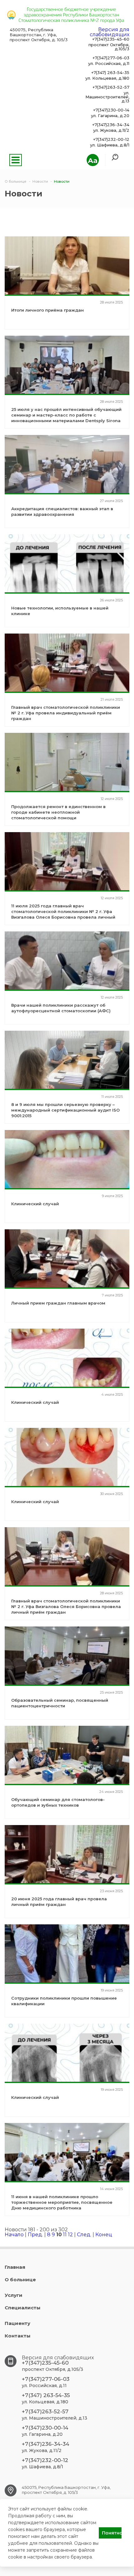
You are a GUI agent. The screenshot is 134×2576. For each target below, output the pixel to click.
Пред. (35, 2235)
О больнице (20, 2280)
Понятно (112, 2533)
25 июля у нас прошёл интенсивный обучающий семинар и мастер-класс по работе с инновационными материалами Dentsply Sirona (66, 415)
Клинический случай (35, 1204)
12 (70, 2235)
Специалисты (23, 2308)
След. (84, 2235)
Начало (14, 2235)
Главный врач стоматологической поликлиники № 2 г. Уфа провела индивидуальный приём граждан (66, 713)
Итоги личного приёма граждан (48, 310)
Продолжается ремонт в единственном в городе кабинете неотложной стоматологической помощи (58, 812)
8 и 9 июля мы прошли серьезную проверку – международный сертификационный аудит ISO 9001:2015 (65, 1110)
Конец (104, 2235)
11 (65, 2235)
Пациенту (17, 2323)
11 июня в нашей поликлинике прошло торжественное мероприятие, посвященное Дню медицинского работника (62, 2202)
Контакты (18, 2336)
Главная (15, 2267)
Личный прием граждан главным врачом (58, 1303)
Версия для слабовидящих (110, 32)
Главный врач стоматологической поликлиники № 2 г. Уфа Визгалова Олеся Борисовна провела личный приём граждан (66, 1606)
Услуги (14, 2295)
